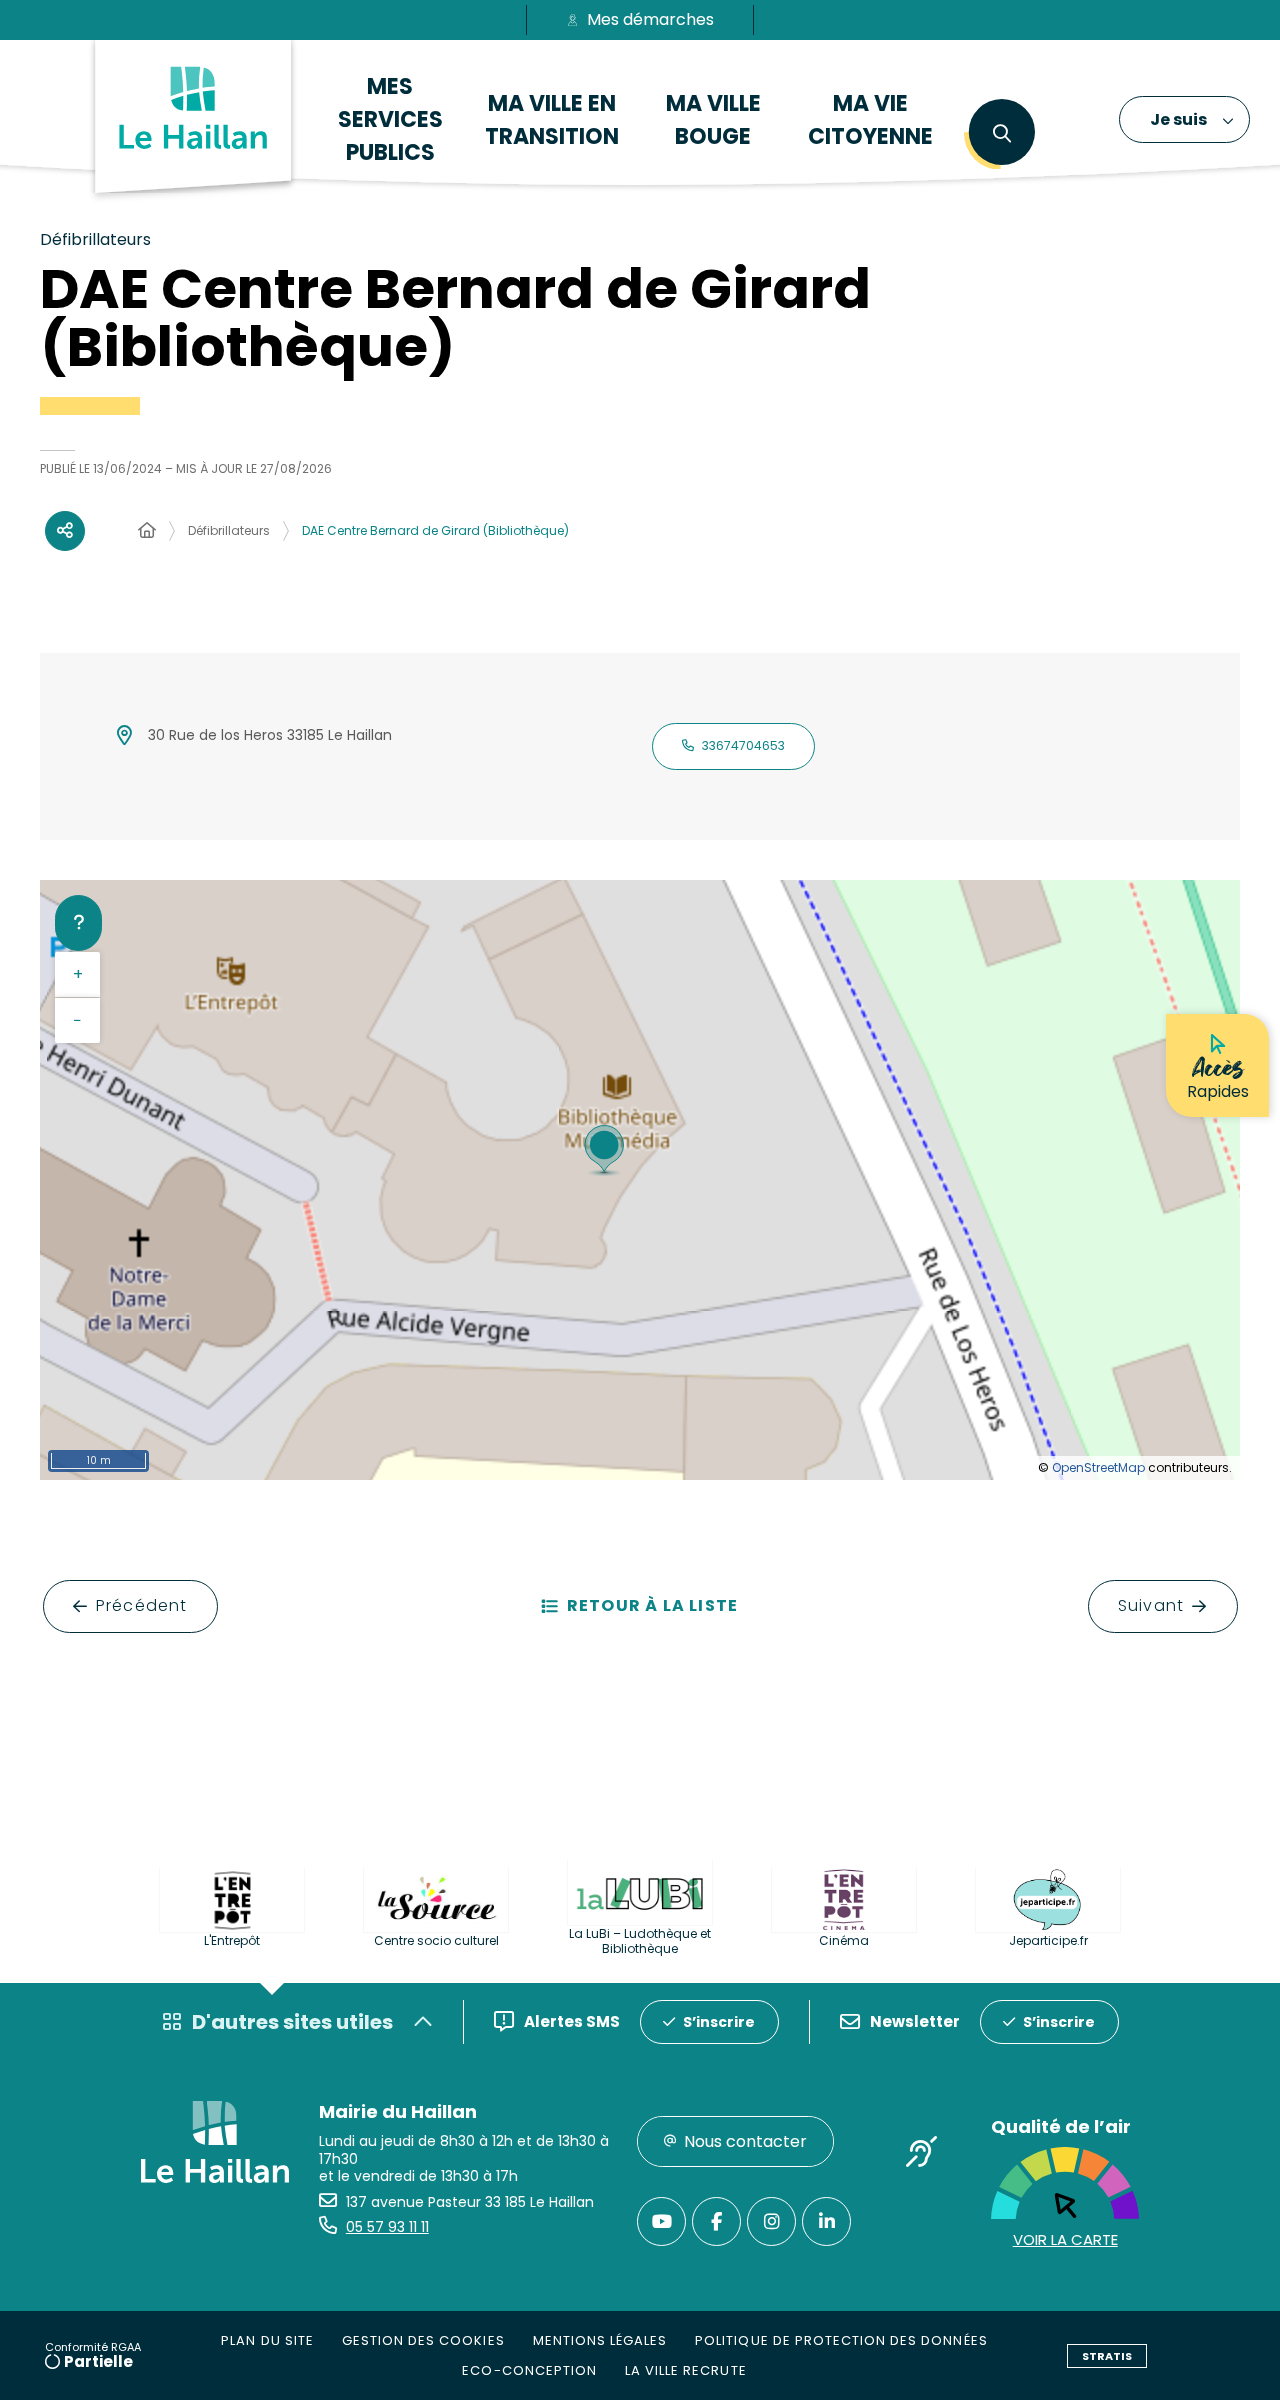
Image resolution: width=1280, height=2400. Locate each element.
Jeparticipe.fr (1048, 1940)
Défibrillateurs (229, 530)
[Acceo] (921, 2156)
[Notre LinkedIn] (826, 2221)
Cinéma (844, 1940)
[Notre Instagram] (771, 2221)
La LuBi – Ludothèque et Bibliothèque (640, 1941)
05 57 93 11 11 (387, 2227)
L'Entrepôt (232, 1940)
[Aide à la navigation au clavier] (78, 923)
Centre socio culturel (436, 1940)
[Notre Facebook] (716, 2221)
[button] (1001, 134)
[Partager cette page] (65, 531)
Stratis (1107, 2356)
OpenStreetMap (1098, 1467)
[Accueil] (147, 531)
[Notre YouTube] (661, 2221)
